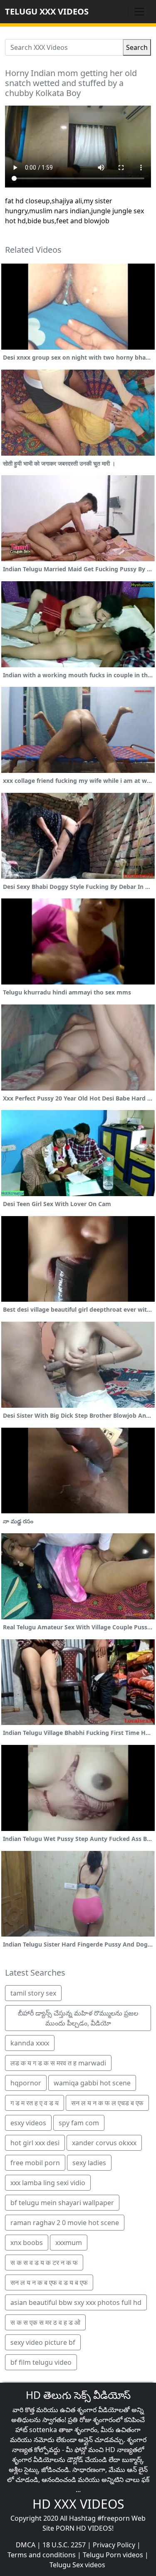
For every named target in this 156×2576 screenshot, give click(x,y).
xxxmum (69, 2243)
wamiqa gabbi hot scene (92, 2083)
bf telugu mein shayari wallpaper (62, 2203)
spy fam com (79, 2123)
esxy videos (28, 2123)
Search (137, 47)
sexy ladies (89, 2163)
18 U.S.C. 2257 (64, 2545)
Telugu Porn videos (113, 2555)
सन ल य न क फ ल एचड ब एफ (107, 2103)
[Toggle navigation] (139, 12)
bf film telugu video (41, 2362)
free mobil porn (35, 2163)
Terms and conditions (42, 2555)
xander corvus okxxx (104, 2143)
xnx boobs (27, 2243)
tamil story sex (33, 1993)
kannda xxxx (30, 2043)
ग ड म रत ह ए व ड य (35, 2103)
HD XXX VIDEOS (78, 2504)
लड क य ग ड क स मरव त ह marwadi (58, 2063)
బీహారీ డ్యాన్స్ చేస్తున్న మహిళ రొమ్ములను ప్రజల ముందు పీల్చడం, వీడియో (78, 2018)
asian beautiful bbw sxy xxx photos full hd (76, 2302)
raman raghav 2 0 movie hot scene (65, 2223)
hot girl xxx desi (35, 2143)
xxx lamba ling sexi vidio (48, 2183)
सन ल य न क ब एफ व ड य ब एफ (49, 2282)
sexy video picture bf (43, 2342)
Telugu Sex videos (77, 2565)
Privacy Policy (114, 2545)
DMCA (26, 2545)
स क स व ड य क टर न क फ (44, 2263)
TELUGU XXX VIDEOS (47, 11)
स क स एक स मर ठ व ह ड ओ (45, 2322)
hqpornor (26, 2083)
